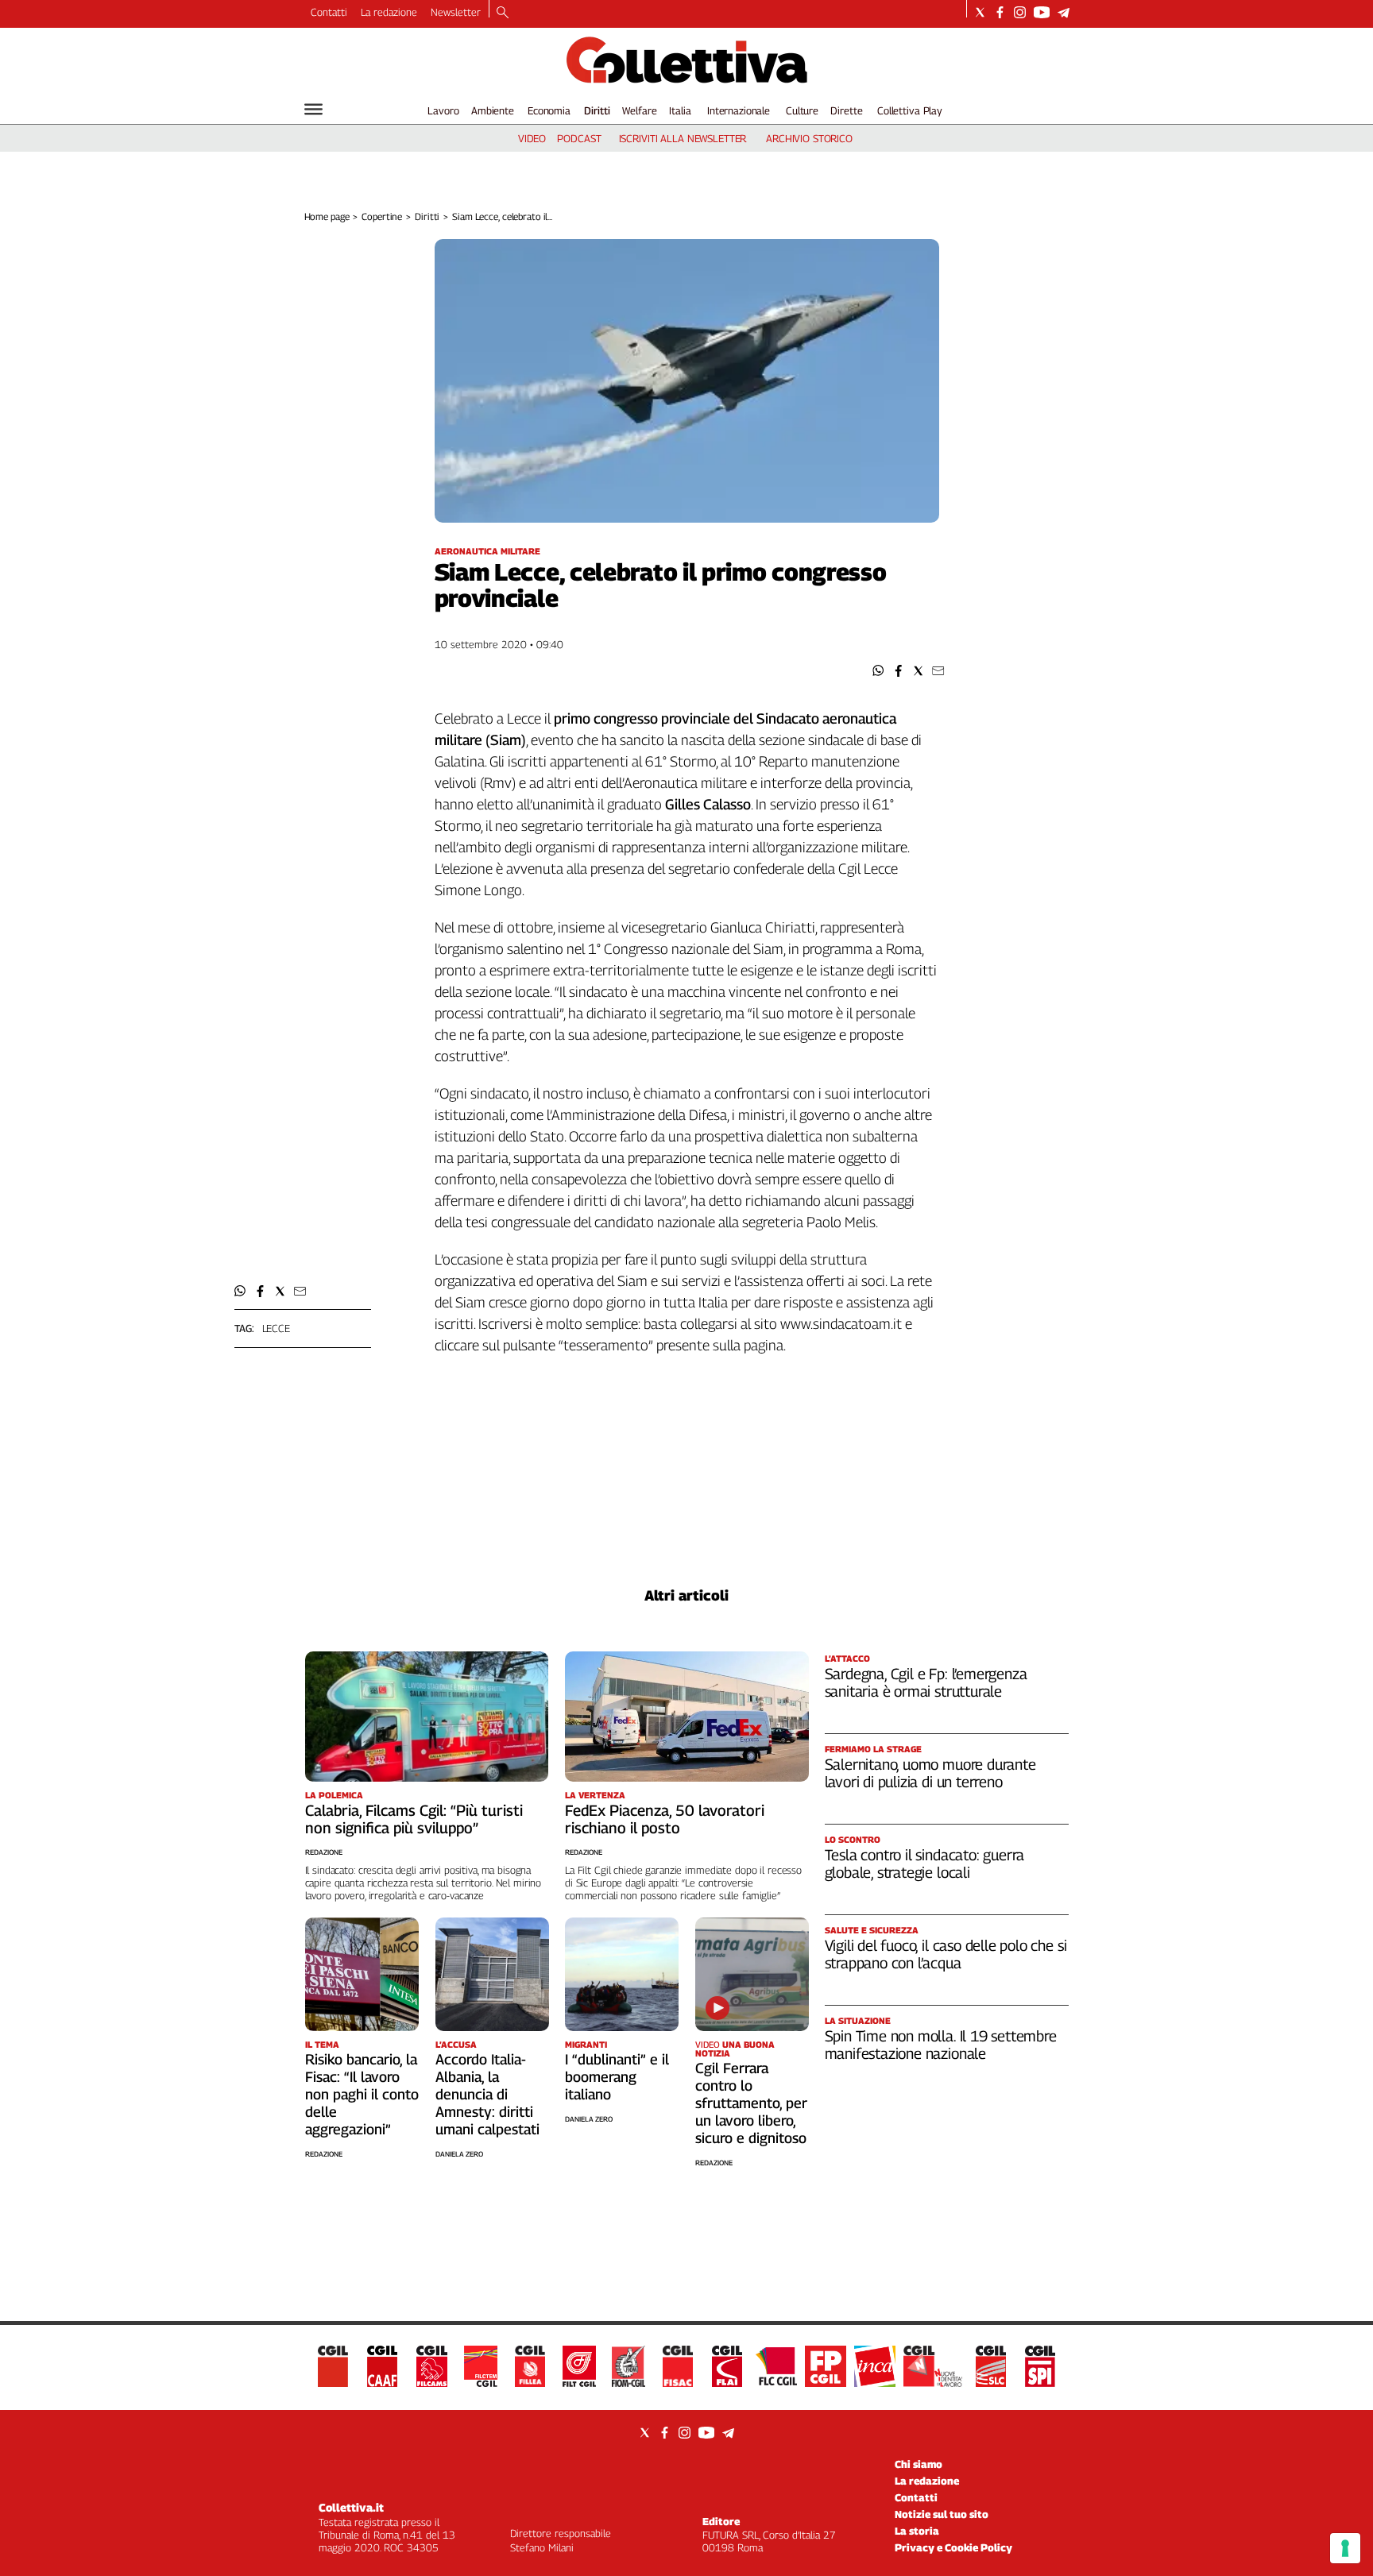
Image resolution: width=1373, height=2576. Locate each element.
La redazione (389, 12)
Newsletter (456, 12)
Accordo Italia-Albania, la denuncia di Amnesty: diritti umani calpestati (487, 2094)
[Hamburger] (313, 109)
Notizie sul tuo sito (942, 2514)
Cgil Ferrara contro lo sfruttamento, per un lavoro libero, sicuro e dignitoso (751, 2103)
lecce (276, 1328)
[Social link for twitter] (980, 12)
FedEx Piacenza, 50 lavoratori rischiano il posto (665, 1819)
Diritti (597, 110)
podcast (579, 138)
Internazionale (739, 110)
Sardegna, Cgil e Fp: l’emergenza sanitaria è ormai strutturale (926, 1682)
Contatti (329, 12)
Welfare (639, 110)
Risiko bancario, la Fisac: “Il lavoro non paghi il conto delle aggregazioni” (362, 2094)
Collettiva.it (351, 2507)
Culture (802, 110)
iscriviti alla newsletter (683, 138)
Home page (327, 216)
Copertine (382, 216)
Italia (680, 110)
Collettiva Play (910, 110)
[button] (878, 671)
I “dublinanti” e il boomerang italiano (617, 2077)
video (532, 138)
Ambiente (493, 110)
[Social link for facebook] (1000, 12)
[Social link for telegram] (1064, 12)
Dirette (846, 110)
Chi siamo (919, 2464)
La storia (917, 2531)
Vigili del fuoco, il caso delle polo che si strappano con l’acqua (946, 1954)
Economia (549, 110)
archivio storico (809, 138)
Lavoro (443, 110)
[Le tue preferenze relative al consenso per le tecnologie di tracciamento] (1345, 2548)
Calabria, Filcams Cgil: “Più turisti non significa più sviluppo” (414, 1819)
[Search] (503, 14)
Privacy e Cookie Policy (953, 2547)
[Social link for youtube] (1042, 12)
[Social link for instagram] (1020, 12)
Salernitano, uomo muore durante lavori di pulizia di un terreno (930, 1773)
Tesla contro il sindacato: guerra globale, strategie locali (925, 1863)
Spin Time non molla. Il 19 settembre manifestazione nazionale (941, 2045)
